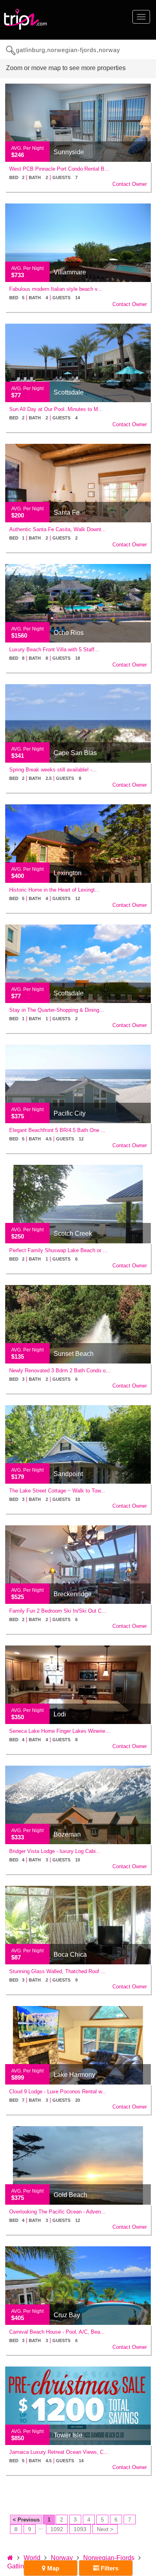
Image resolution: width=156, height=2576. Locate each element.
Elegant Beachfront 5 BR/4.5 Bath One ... (57, 1130)
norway (62, 2558)
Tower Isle (68, 2435)
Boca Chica (70, 1955)
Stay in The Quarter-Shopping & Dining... (57, 1010)
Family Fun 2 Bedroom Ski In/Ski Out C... (58, 1611)
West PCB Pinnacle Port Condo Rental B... (59, 169)
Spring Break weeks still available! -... (53, 770)
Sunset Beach (74, 1354)
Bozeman (67, 1834)
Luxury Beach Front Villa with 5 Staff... (54, 650)
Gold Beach (70, 2195)
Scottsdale (69, 392)
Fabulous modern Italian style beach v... (56, 289)
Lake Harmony (74, 2075)
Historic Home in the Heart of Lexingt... (54, 890)
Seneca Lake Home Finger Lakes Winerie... (60, 1731)
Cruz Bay (67, 2315)
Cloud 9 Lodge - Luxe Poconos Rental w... (58, 2092)
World (32, 2558)
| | (43, 177)
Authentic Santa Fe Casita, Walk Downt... (58, 529)
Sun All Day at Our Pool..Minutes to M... (56, 409)
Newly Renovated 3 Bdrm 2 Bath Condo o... (60, 1371)
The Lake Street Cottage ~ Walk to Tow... (57, 1491)
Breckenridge (73, 1594)
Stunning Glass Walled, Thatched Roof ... (57, 1971)
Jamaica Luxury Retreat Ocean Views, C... (59, 2452)
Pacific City (70, 1113)
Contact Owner (130, 184)
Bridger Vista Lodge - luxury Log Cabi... (55, 1851)
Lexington (68, 873)
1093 (80, 2529)
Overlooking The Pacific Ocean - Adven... (57, 2212)
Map (52, 2568)
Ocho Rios (69, 633)
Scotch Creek (73, 1234)
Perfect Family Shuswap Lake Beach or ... (58, 1250)
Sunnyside (69, 152)
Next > (105, 2529)
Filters (109, 2568)
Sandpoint (68, 1474)
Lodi (60, 1714)
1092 (57, 2529)
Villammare (70, 272)
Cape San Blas (75, 753)
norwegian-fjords (109, 2558)
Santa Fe (67, 513)
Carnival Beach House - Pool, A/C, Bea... (57, 2332)
